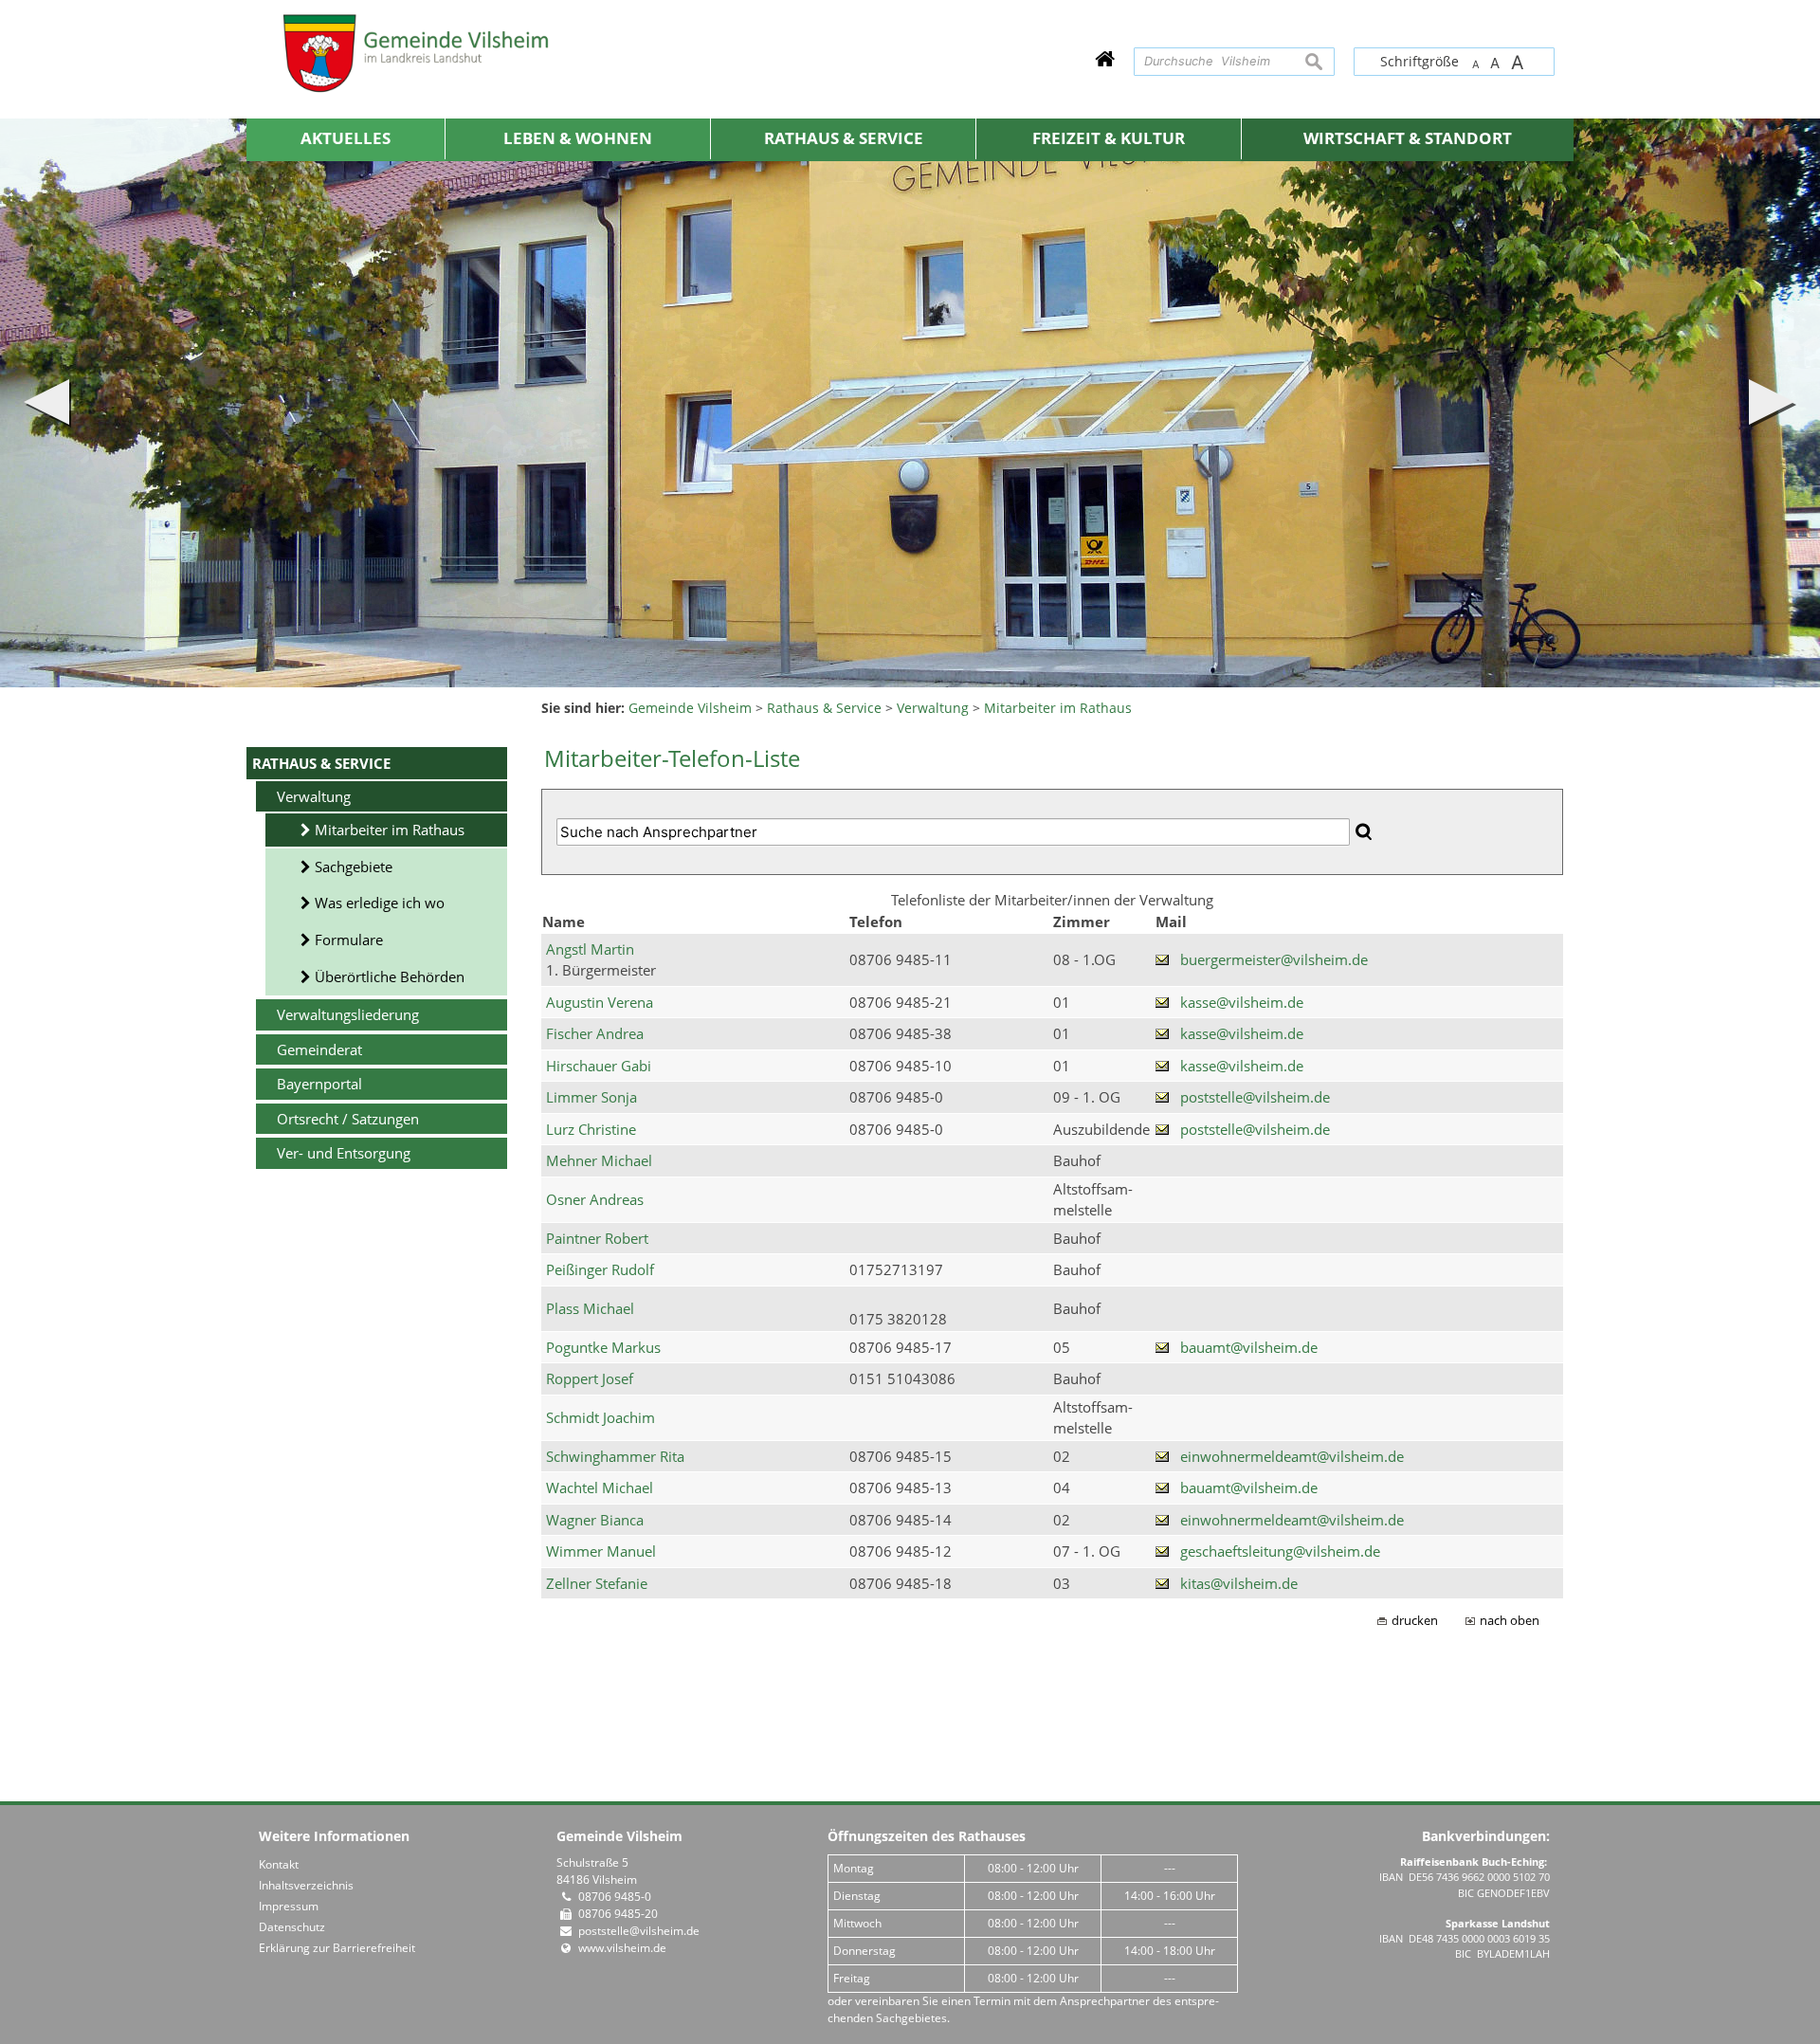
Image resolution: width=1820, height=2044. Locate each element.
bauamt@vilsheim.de (1249, 1347)
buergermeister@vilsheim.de (1274, 959)
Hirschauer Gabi (599, 1066)
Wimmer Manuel (601, 1551)
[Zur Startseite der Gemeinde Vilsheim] (1105, 58)
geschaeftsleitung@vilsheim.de (1280, 1551)
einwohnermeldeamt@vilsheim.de (1292, 1456)
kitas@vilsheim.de (1239, 1583)
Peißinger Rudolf (600, 1269)
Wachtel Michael (600, 1487)
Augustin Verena (600, 1002)
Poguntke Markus (603, 1347)
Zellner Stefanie (597, 1583)
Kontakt (279, 1864)
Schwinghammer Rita (615, 1456)
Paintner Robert (597, 1238)
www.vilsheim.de (622, 1948)
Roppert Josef (590, 1378)
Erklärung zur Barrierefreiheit (337, 1948)
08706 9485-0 (615, 1897)
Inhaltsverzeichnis (306, 1885)
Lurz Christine (591, 1129)
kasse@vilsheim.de (1242, 1002)
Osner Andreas (595, 1199)
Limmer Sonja (591, 1097)
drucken (1415, 1621)
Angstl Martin (590, 949)
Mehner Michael (599, 1160)
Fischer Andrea (595, 1033)
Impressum (289, 1906)
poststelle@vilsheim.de (1255, 1097)
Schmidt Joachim (601, 1417)
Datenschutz (292, 1927)
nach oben (1510, 1621)
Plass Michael (590, 1308)
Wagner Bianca (595, 1520)
